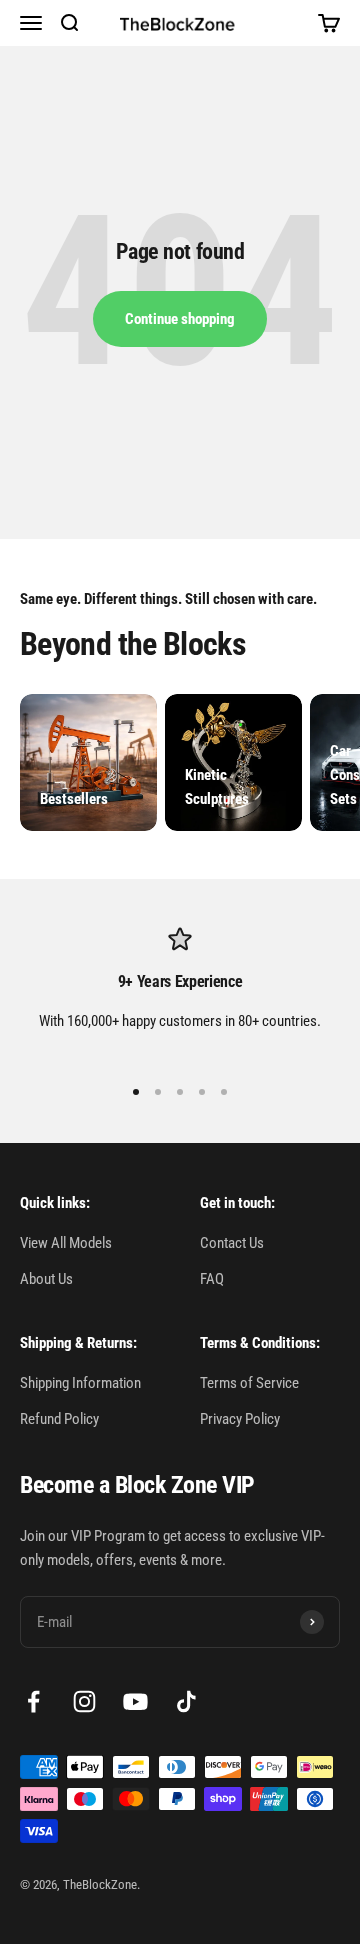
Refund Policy (59, 1419)
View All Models (66, 1243)
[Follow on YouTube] (135, 1701)
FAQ (212, 1279)
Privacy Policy (240, 1419)
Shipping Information (80, 1383)
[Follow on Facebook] (33, 1701)
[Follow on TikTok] (186, 1701)
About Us (46, 1279)
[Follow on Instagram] (84, 1701)
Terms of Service (249, 1383)
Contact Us (232, 1243)
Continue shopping (180, 319)
